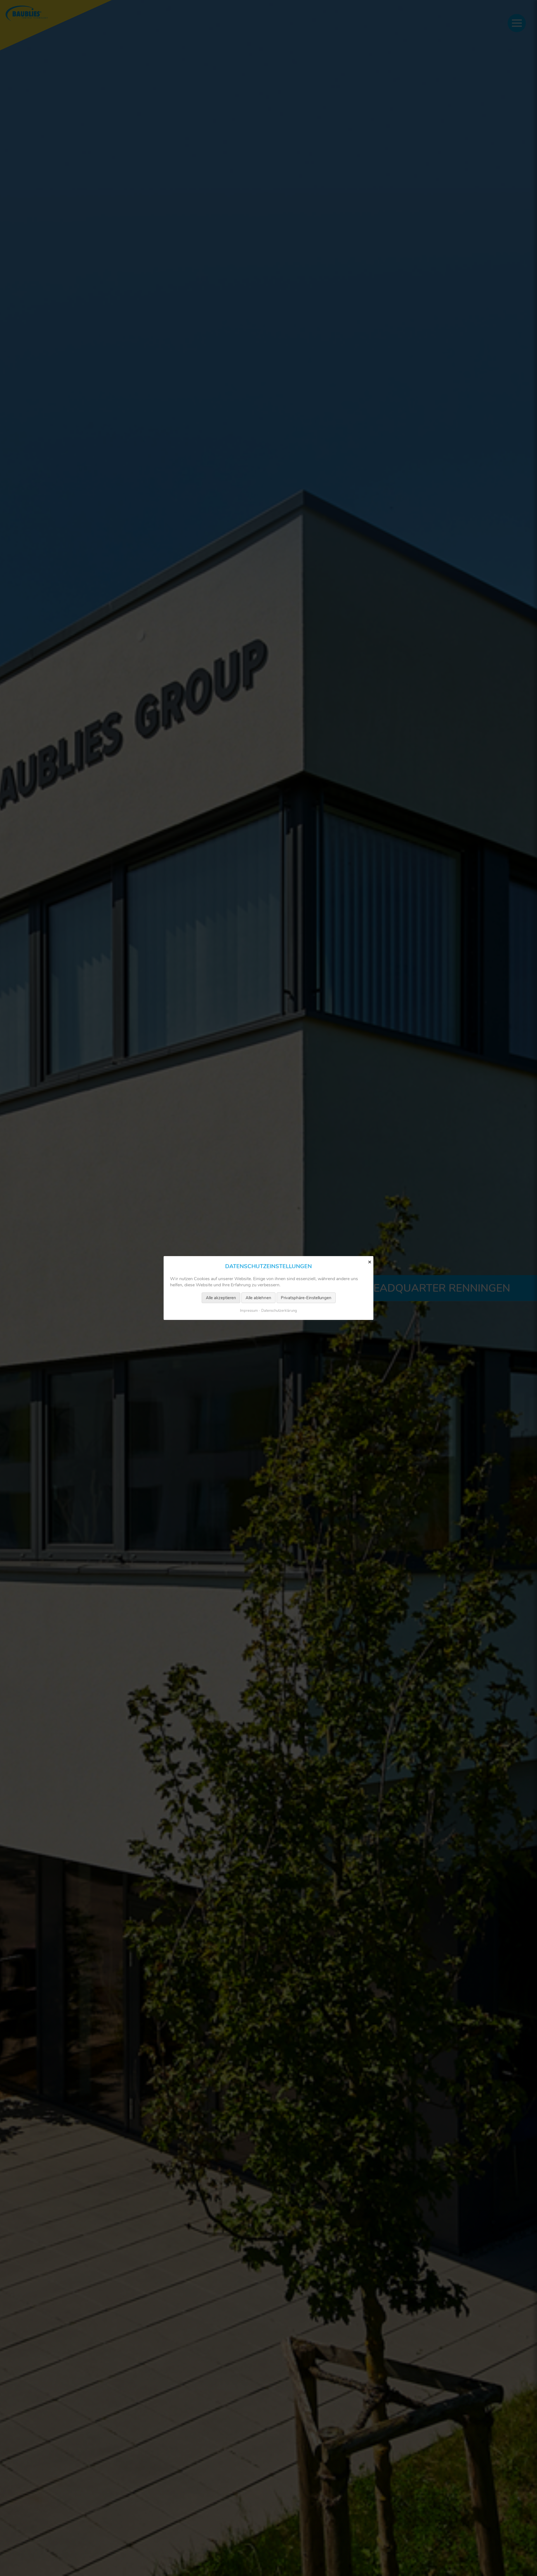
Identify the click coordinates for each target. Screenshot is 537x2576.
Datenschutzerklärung (279, 1311)
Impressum (249, 1311)
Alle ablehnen (258, 1298)
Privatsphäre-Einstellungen (306, 1298)
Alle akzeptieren (221, 1298)
